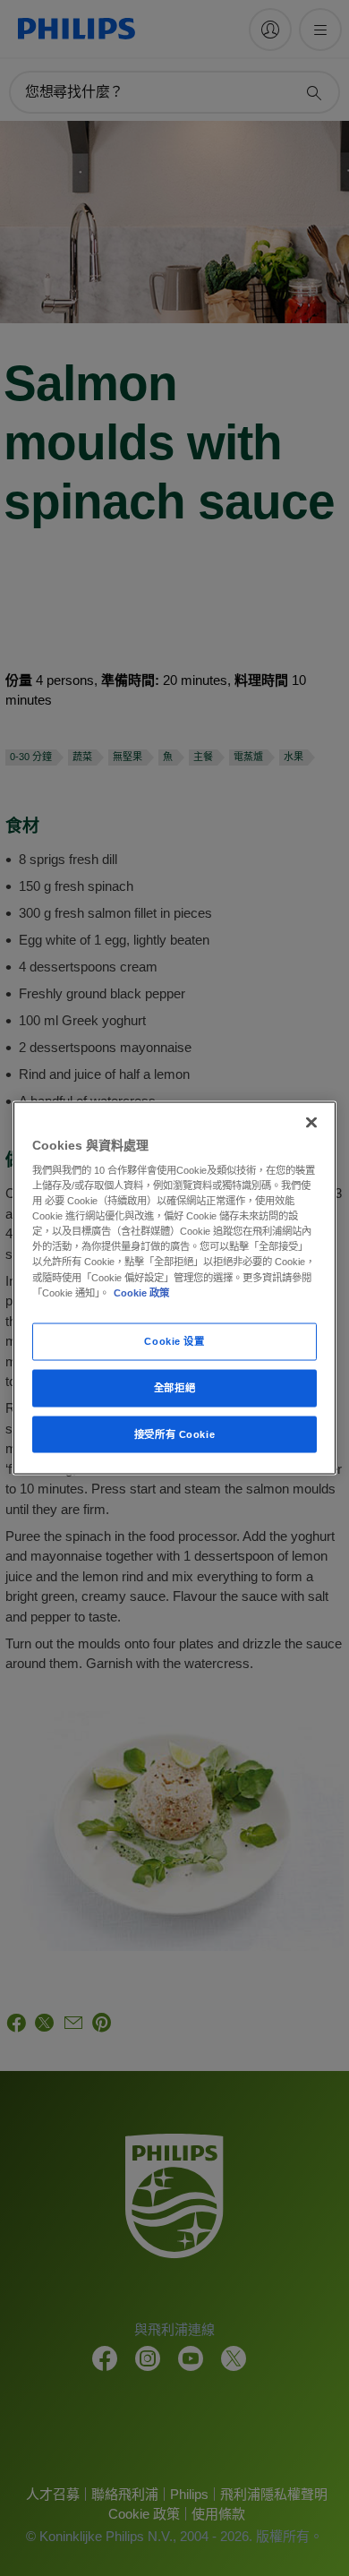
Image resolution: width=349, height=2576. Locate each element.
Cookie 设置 (174, 1340)
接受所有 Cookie (174, 1433)
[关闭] (311, 1122)
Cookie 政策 (141, 1292)
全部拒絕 (174, 1387)
